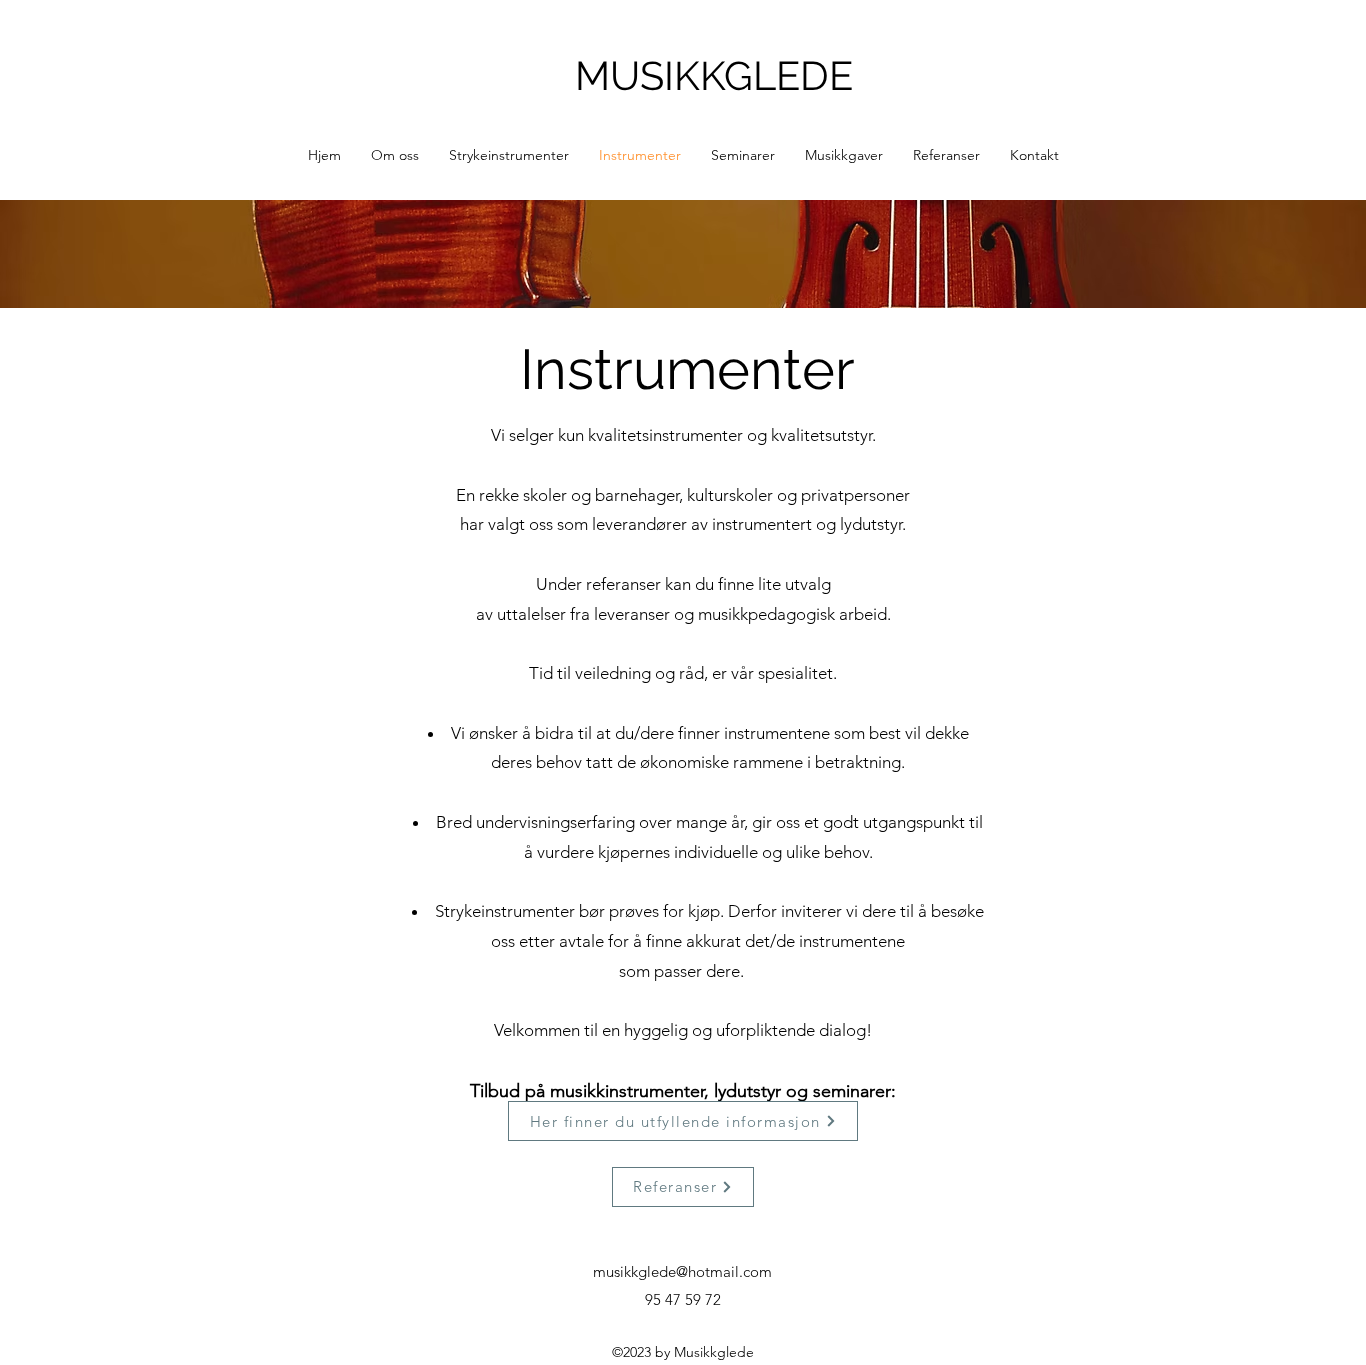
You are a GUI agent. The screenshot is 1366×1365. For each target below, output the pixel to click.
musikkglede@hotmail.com (682, 1271)
